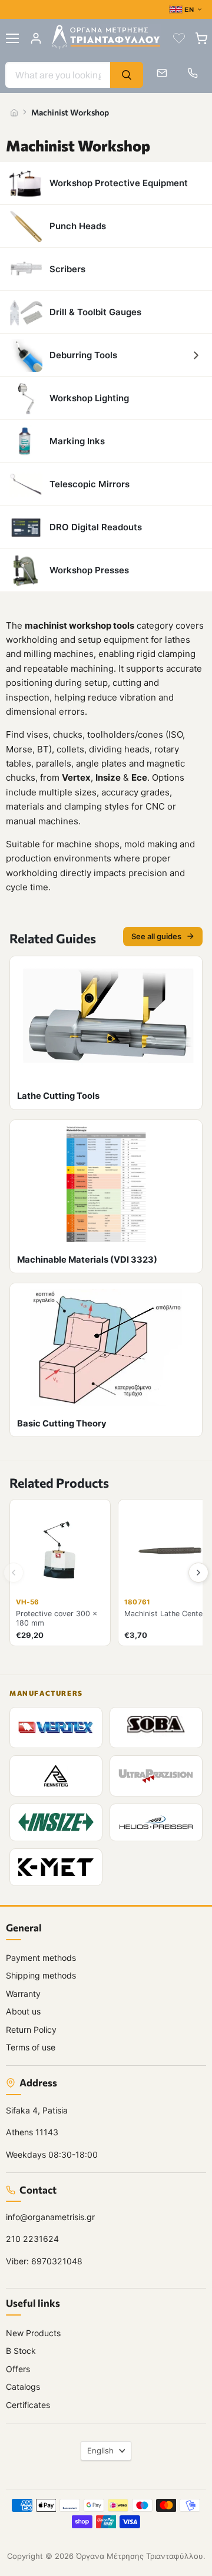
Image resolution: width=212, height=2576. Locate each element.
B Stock (21, 2351)
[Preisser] (156, 1822)
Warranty (23, 1994)
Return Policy (31, 2030)
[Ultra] (156, 1776)
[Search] (127, 75)
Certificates (28, 2405)
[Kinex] (56, 1867)
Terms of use (31, 2047)
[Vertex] (56, 1728)
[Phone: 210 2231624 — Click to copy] (193, 73)
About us (23, 2011)
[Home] (14, 113)
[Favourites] (179, 38)
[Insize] (56, 1822)
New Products (33, 2333)
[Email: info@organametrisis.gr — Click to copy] (162, 73)
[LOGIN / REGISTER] (36, 38)
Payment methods (41, 1958)
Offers (18, 2369)
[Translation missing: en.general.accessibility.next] (198, 1573)
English (100, 2450)
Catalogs (23, 2387)
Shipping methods (41, 1975)
